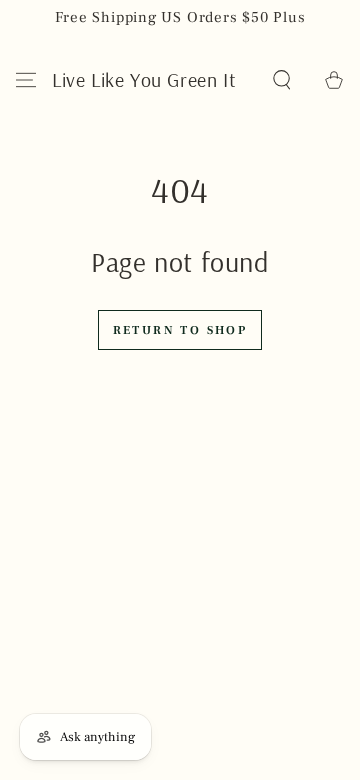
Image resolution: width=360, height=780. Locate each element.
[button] (282, 80)
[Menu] (26, 80)
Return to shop (180, 330)
